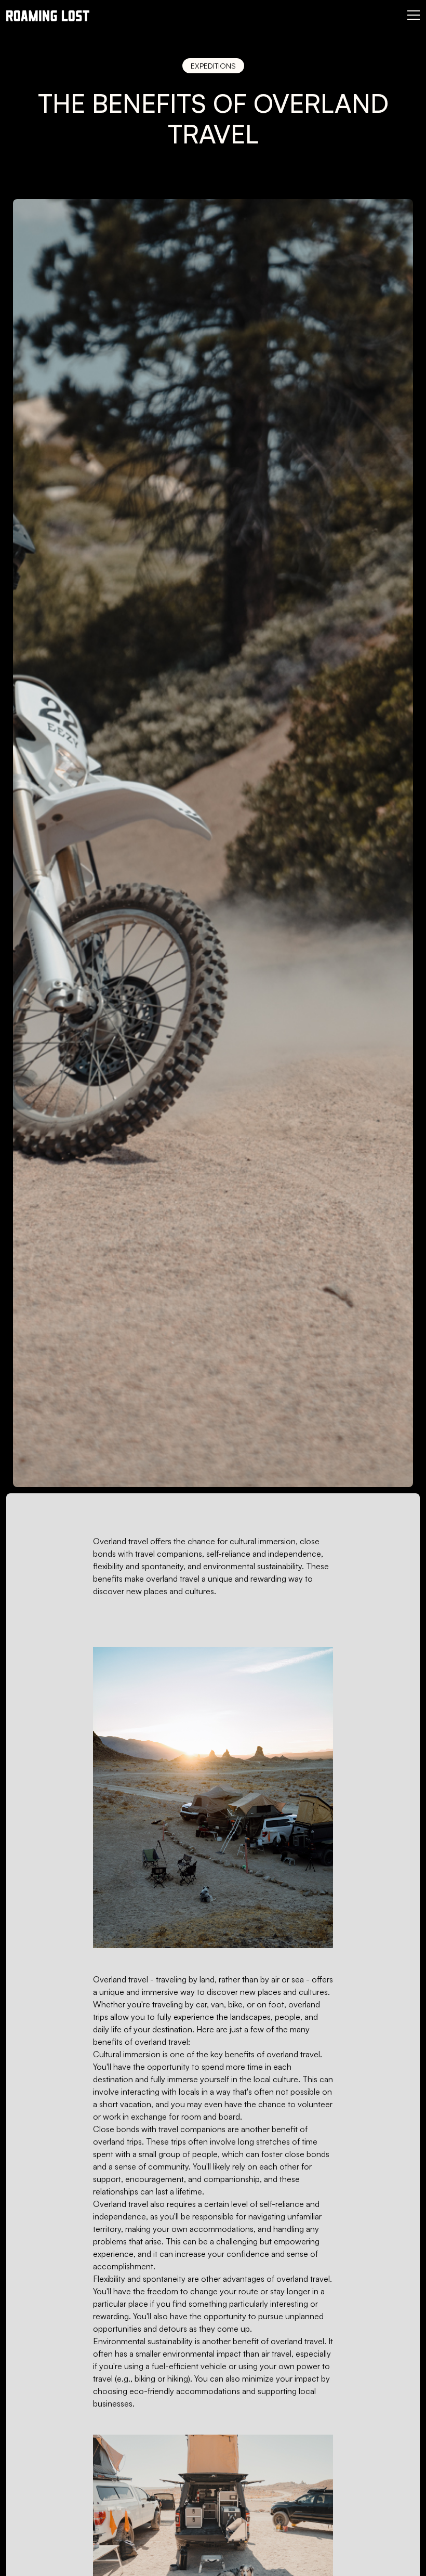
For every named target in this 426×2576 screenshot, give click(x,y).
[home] (48, 15)
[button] (414, 14)
